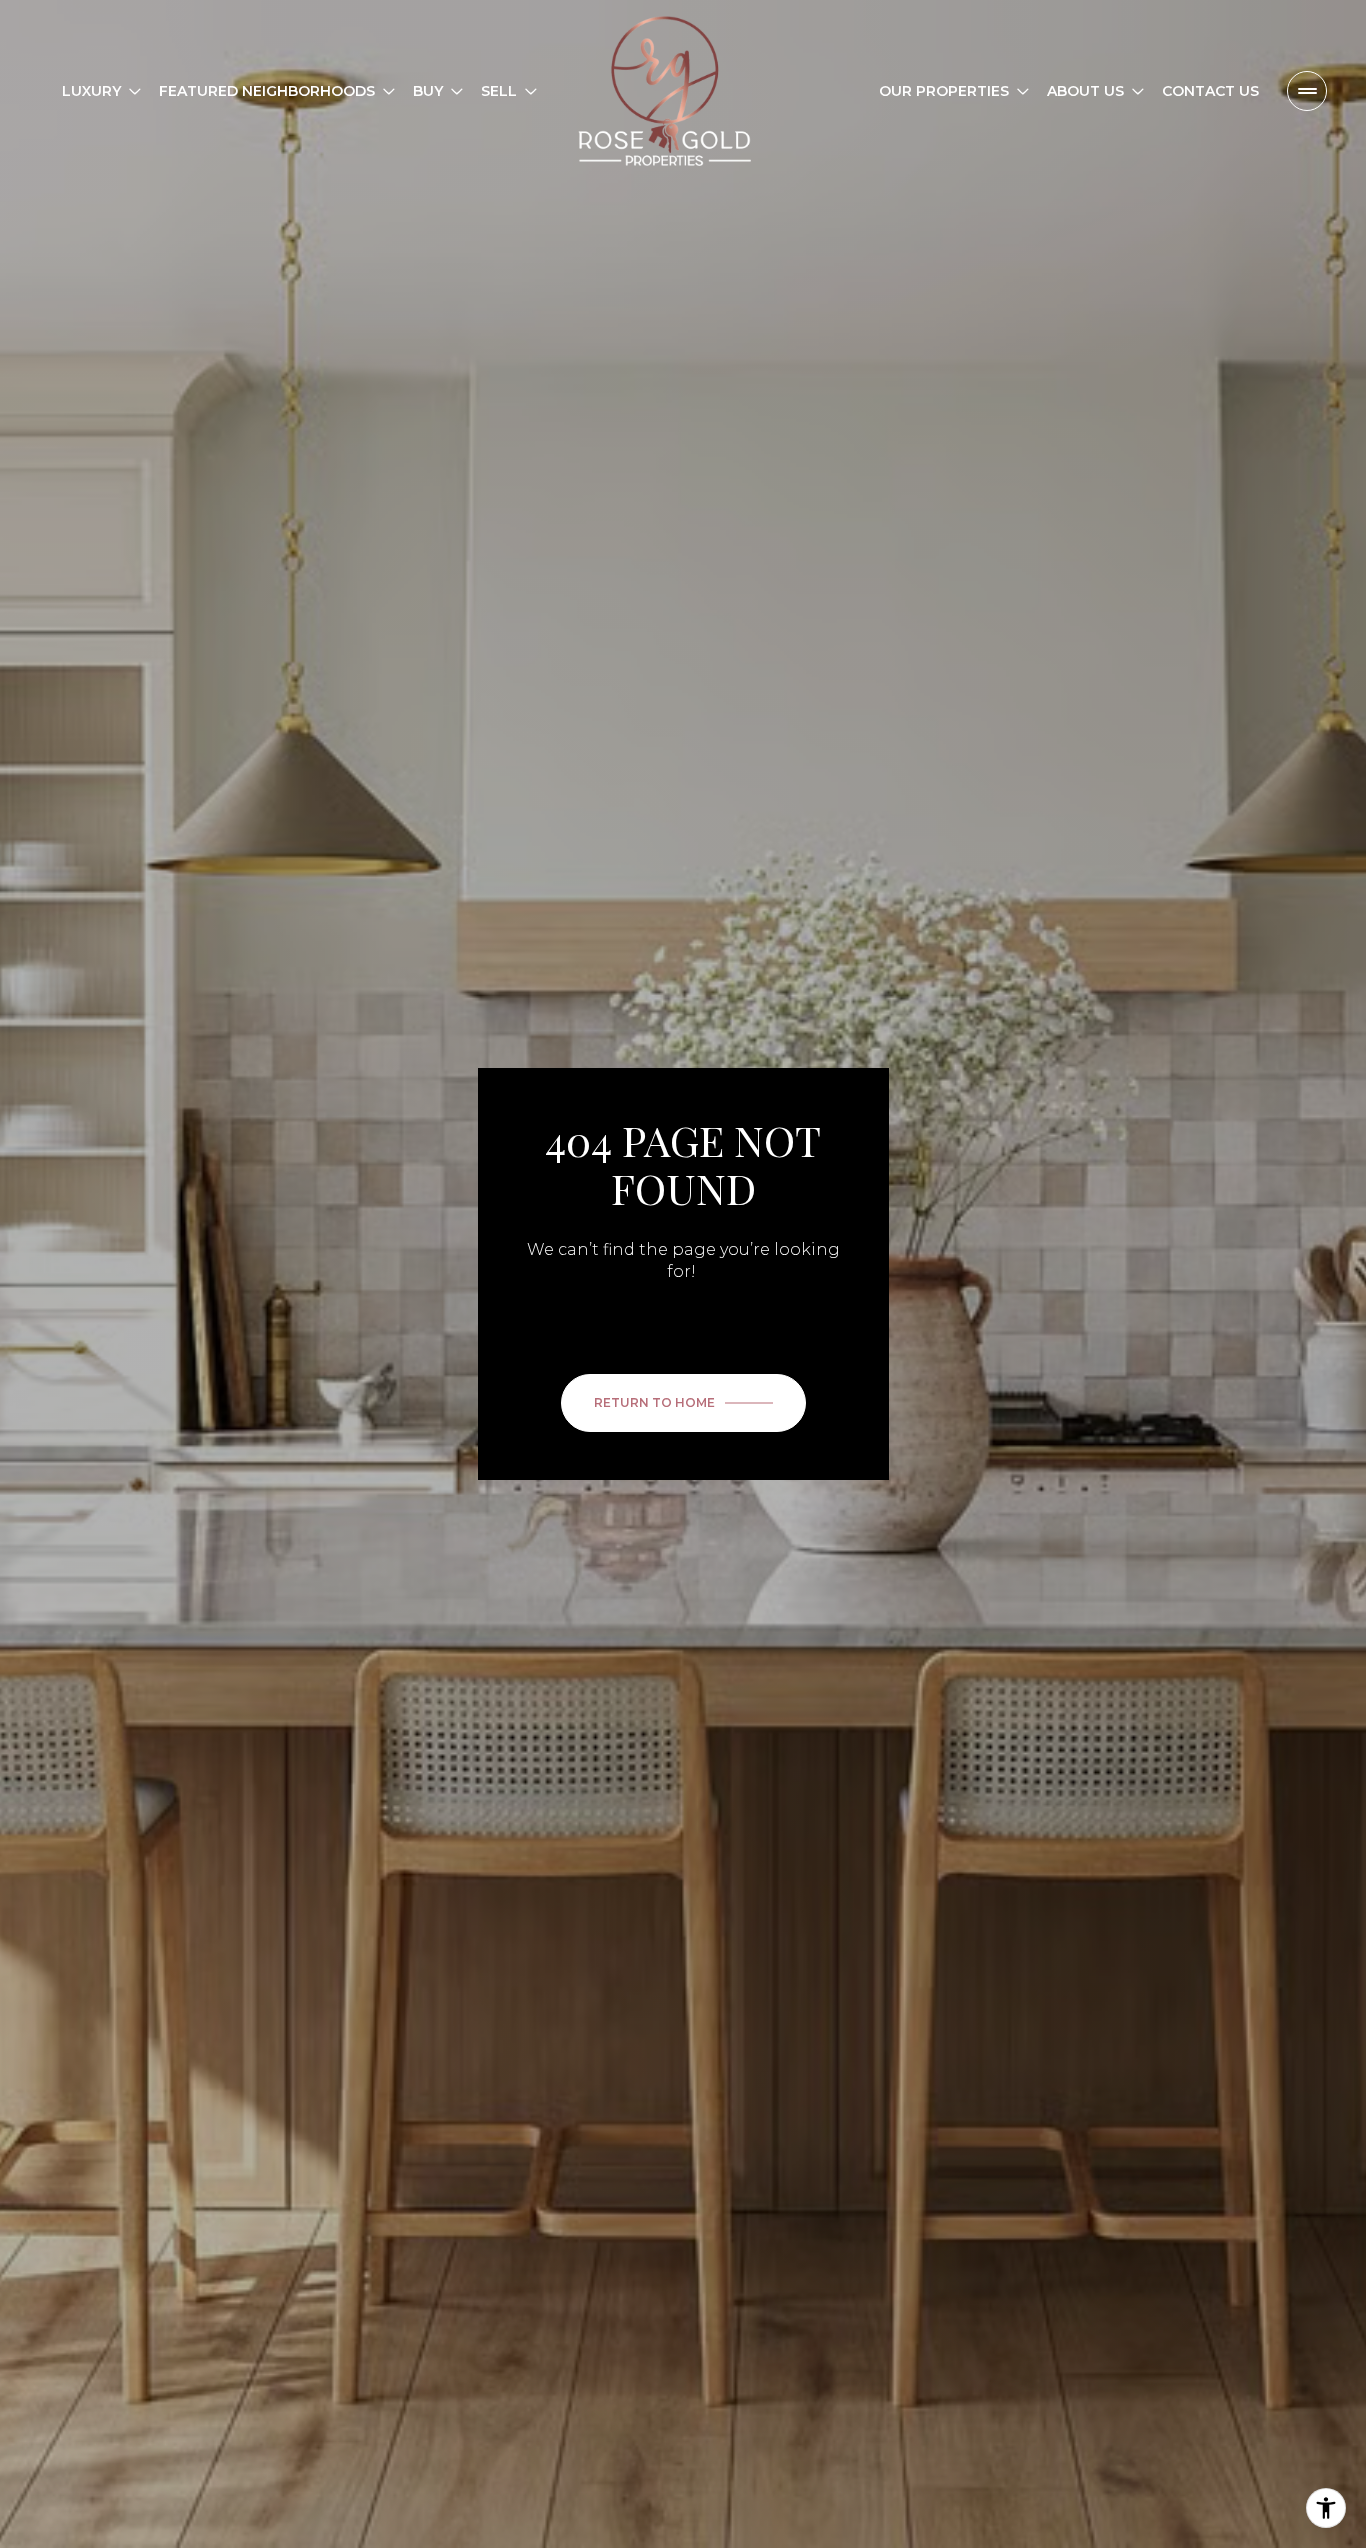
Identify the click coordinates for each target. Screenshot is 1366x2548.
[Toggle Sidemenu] (1307, 91)
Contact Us (1210, 91)
